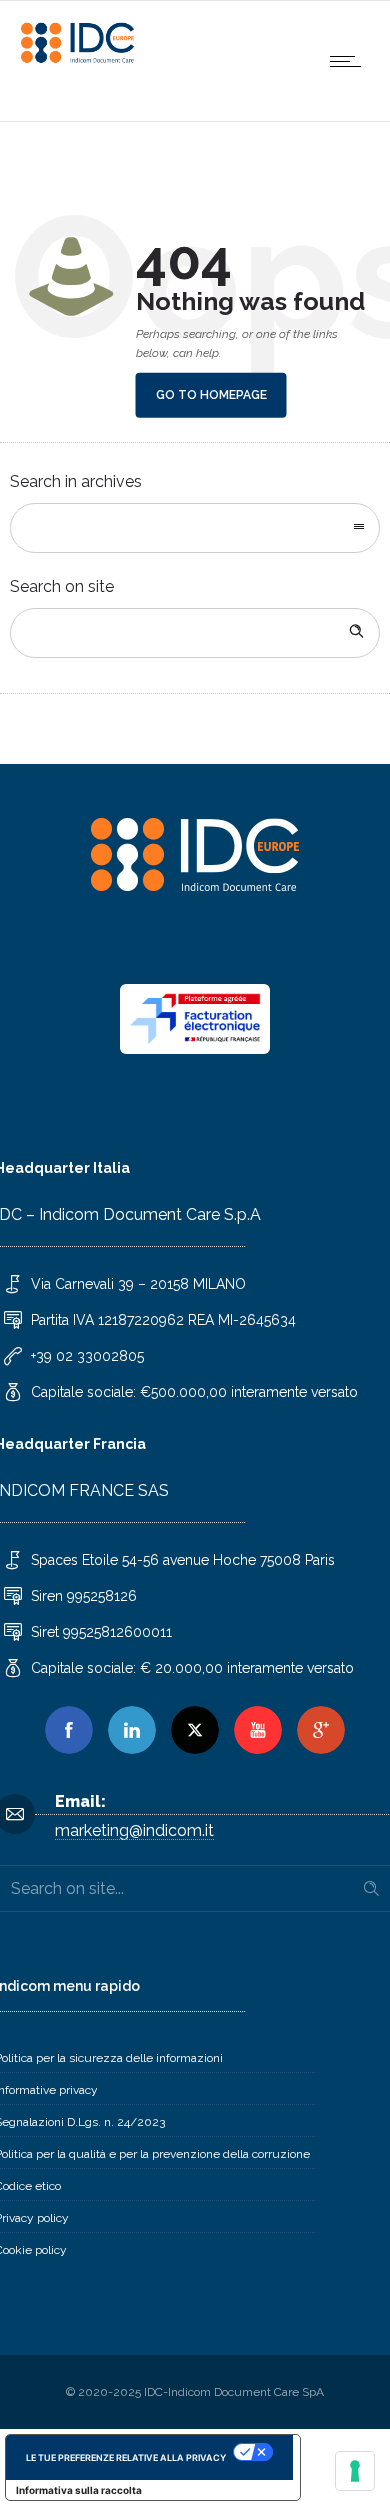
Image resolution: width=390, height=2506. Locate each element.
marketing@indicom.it (134, 1830)
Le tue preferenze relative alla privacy (126, 2457)
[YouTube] (258, 1730)
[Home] (80, 59)
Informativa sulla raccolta (79, 2490)
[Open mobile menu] (350, 61)
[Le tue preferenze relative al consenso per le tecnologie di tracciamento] (355, 2471)
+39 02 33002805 (87, 1356)
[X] (195, 1730)
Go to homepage (211, 395)
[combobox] (195, 528)
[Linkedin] (132, 1730)
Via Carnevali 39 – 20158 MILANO (138, 1284)
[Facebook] (69, 1730)
